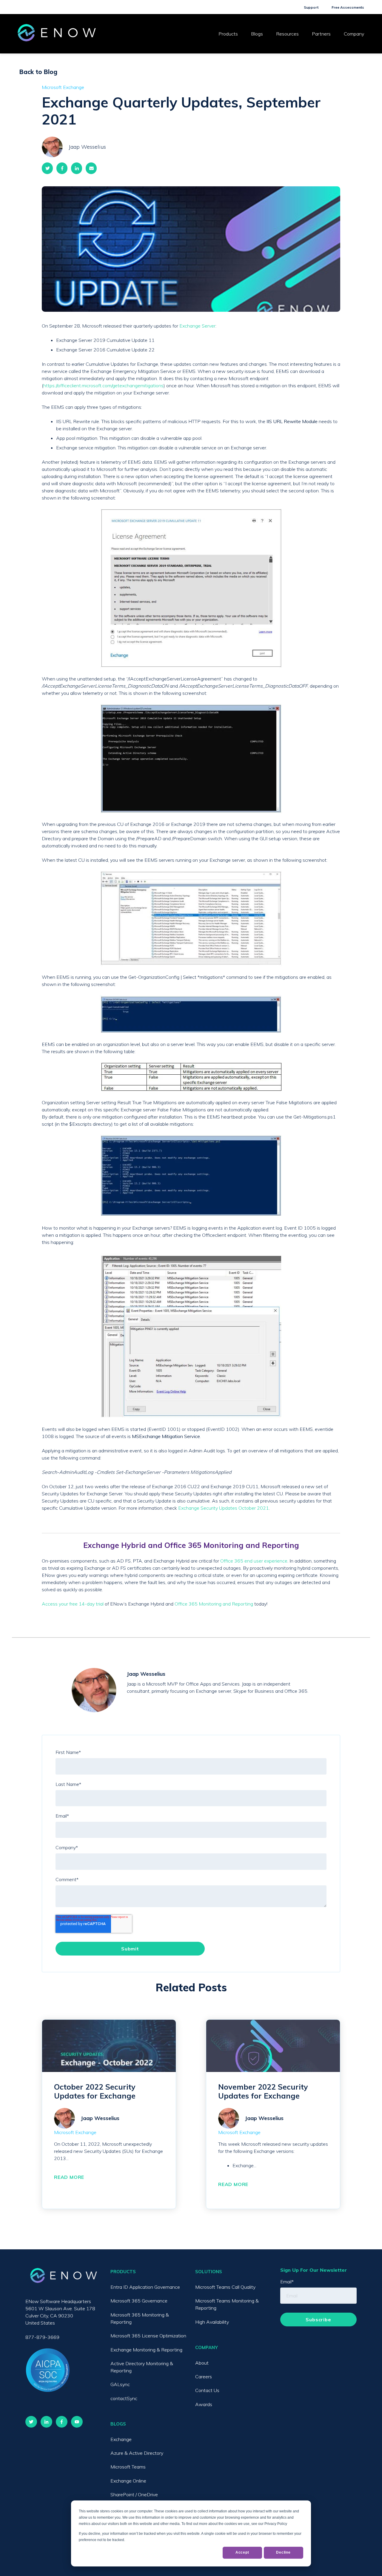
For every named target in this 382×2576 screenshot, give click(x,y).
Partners (321, 34)
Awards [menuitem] (204, 2404)
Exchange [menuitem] (121, 2439)
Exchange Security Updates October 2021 (224, 1508)
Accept (242, 2552)
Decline (283, 2552)
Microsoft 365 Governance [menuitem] (139, 2301)
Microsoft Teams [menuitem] (128, 2467)
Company (354, 34)
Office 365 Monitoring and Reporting (214, 1604)
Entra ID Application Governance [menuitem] (145, 2287)
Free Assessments (348, 7)
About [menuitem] (202, 2363)
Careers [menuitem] (204, 2377)
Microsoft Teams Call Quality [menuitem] (225, 2287)
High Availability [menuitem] (212, 2322)
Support (311, 7)
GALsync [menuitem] (120, 2384)
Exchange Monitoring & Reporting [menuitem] (146, 2350)
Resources (287, 34)
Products (228, 34)
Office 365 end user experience (254, 1561)
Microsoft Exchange (63, 87)
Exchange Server (197, 326)
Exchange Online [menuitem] (128, 2481)
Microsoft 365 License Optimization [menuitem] (148, 2336)
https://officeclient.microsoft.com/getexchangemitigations (103, 385)
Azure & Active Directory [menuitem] (137, 2453)
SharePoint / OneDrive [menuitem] (134, 2494)
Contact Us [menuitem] (207, 2390)
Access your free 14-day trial (73, 1604)
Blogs (257, 34)
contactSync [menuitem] (124, 2398)
